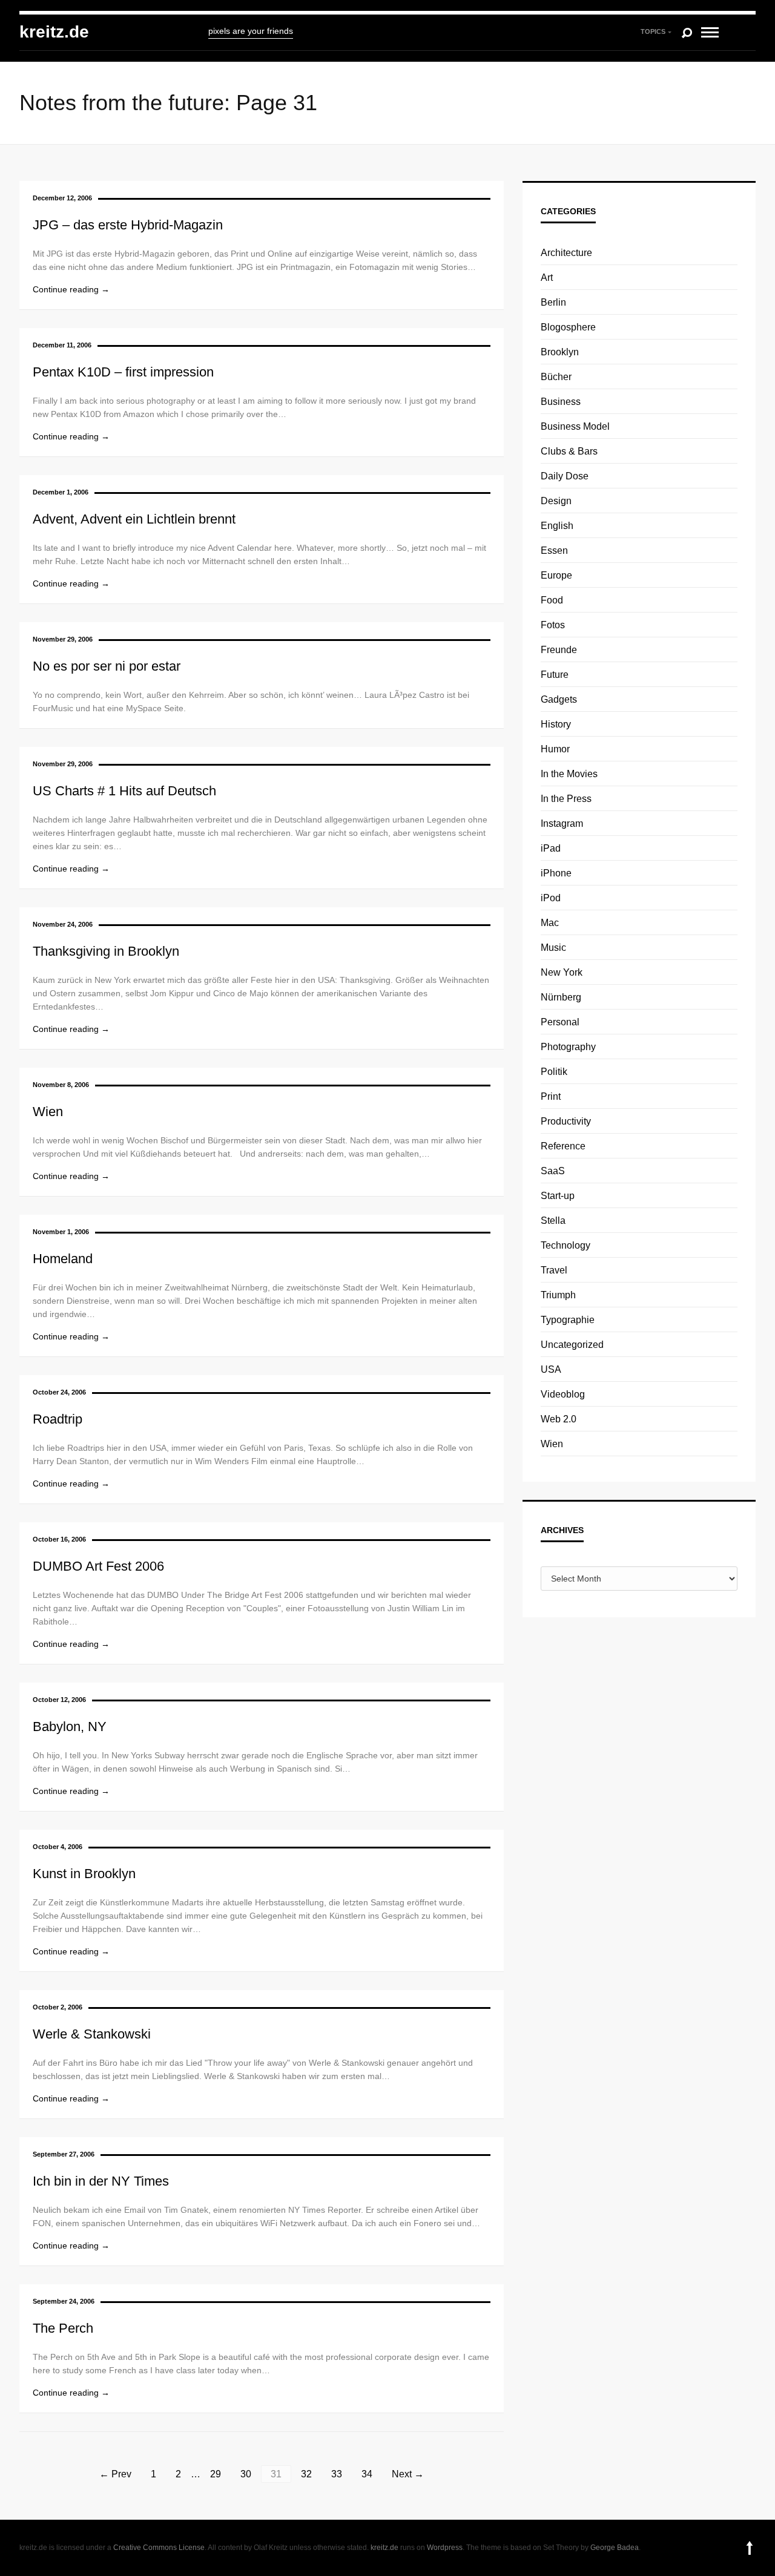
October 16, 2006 (59, 1539)
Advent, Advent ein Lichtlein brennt (134, 519)
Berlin (553, 302)
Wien (48, 1112)
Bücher (556, 377)
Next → (408, 2474)
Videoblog (563, 1394)
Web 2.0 (559, 1419)
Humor (555, 749)
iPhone (556, 873)
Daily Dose (565, 476)
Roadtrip (58, 1419)
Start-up (558, 1196)
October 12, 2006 (59, 1700)
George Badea (615, 2548)
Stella (553, 1221)
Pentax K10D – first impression (123, 372)
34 (367, 2474)
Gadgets (559, 699)
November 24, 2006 (63, 924)
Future (555, 675)
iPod (551, 898)
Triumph (558, 1295)
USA (551, 1369)
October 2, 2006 (58, 2007)
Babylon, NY (70, 1727)
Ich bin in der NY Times (101, 2181)
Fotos (553, 625)
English (557, 526)
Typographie (568, 1320)
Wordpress (445, 2548)
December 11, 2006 (62, 345)
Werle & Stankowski (92, 2034)
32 (306, 2474)
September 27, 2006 (64, 2154)
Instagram (562, 823)
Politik (554, 1072)
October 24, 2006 (59, 1392)
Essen (554, 550)
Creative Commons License (159, 2548)
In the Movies (569, 774)
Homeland (63, 1259)
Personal (560, 1022)
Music (553, 948)
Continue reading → (71, 289)
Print (551, 1096)
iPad (551, 848)
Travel (554, 1270)
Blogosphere (568, 327)
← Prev (115, 2474)
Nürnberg (561, 997)
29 (216, 2474)
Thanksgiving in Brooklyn (106, 951)
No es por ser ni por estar (107, 666)
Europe (556, 575)
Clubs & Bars (569, 451)
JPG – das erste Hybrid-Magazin (128, 225)
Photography (568, 1047)
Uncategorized (572, 1345)
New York (562, 972)
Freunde (559, 650)
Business (561, 402)
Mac (550, 923)
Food (552, 600)
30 (246, 2474)
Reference (563, 1146)
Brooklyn (560, 352)
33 (337, 2474)
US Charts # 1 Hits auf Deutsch (124, 791)
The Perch (63, 2328)
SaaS (553, 1171)
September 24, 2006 (64, 2301)
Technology (566, 1245)
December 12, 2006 (62, 198)
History (556, 724)
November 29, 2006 (63, 639)
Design (556, 501)
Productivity (566, 1121)
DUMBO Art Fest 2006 (98, 1566)
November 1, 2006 (61, 1232)
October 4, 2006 (58, 1847)
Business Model (575, 426)
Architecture (566, 253)
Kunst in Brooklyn (84, 1874)
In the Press (566, 799)
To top (750, 2548)
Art (547, 278)
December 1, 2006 (61, 492)
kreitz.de (54, 32)
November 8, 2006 (61, 1085)
